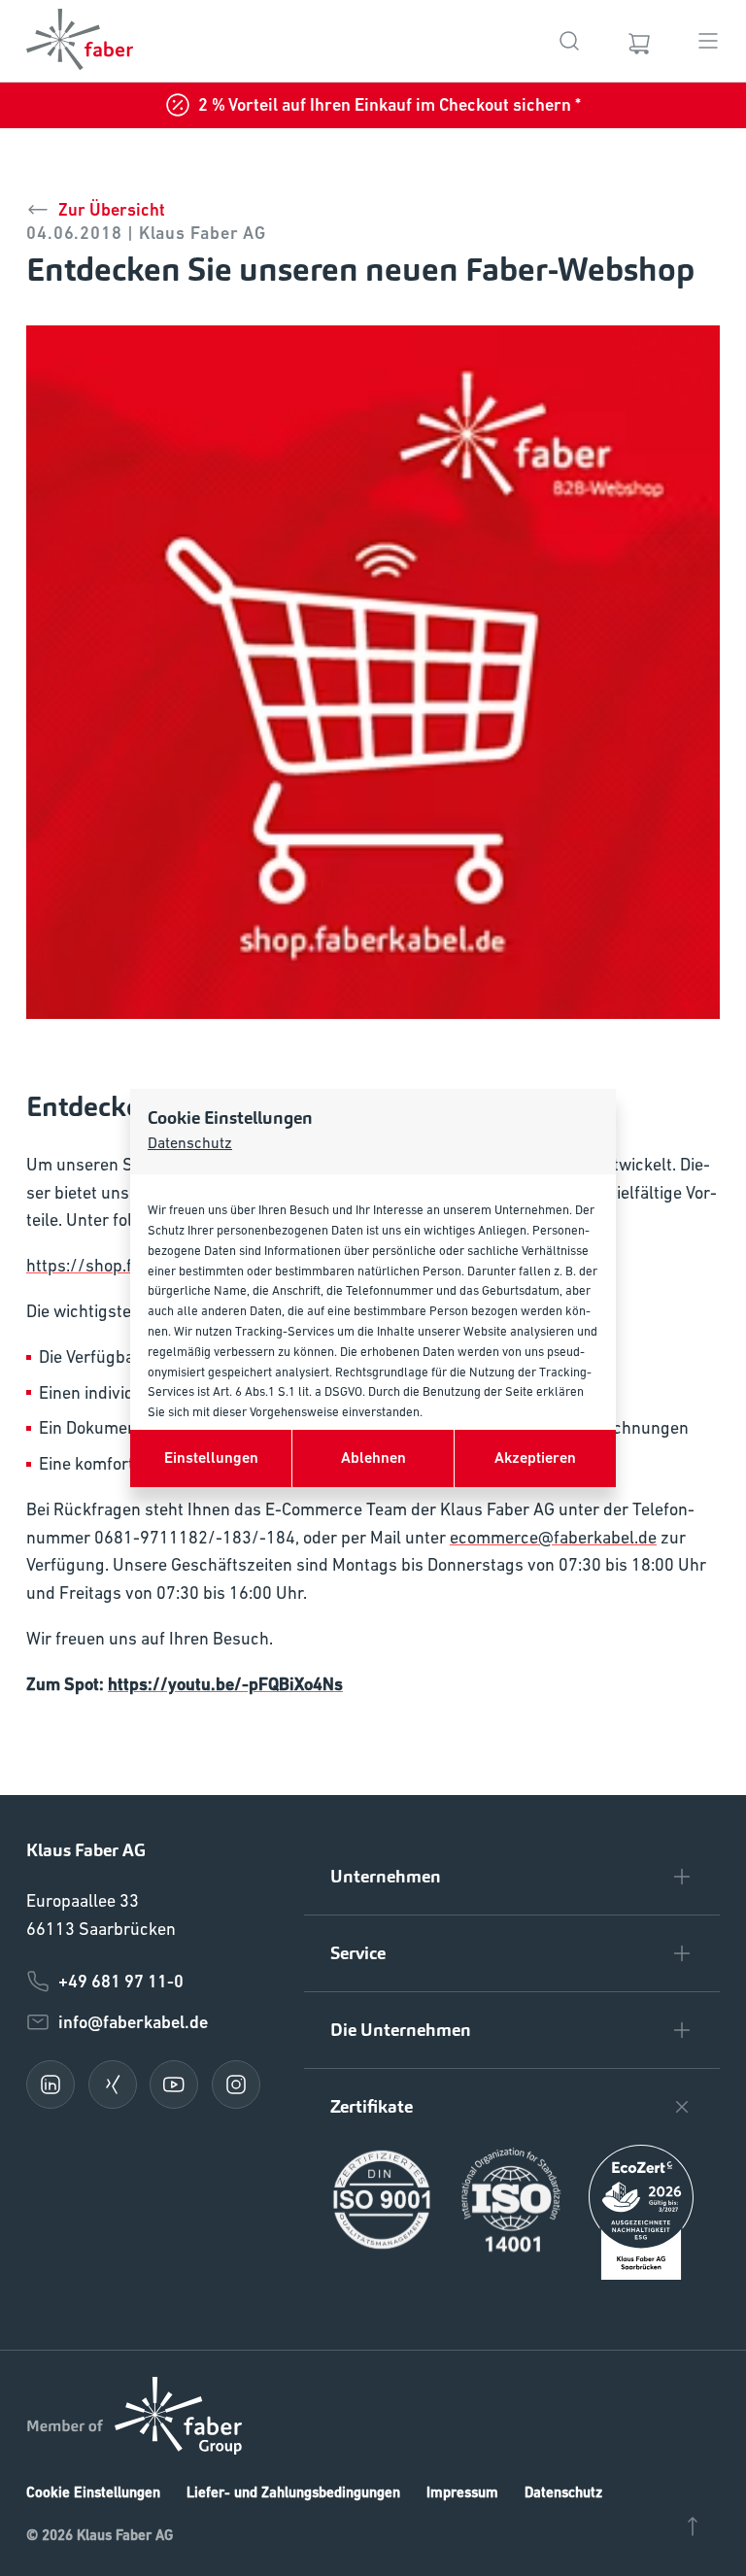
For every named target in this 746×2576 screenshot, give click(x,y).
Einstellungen (211, 1457)
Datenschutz (190, 1142)
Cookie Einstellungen (93, 2492)
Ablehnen (373, 1457)
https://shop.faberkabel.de (128, 1265)
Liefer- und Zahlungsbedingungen (293, 2492)
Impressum (462, 2492)
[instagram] (236, 2085)
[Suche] (569, 41)
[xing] (113, 2085)
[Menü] (708, 41)
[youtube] (174, 2085)
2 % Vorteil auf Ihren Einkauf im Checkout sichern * (390, 104)
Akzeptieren (535, 1457)
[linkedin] (51, 2085)
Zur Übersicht (112, 209)
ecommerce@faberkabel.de (553, 1537)
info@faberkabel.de (133, 2022)
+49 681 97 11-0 (121, 1981)
